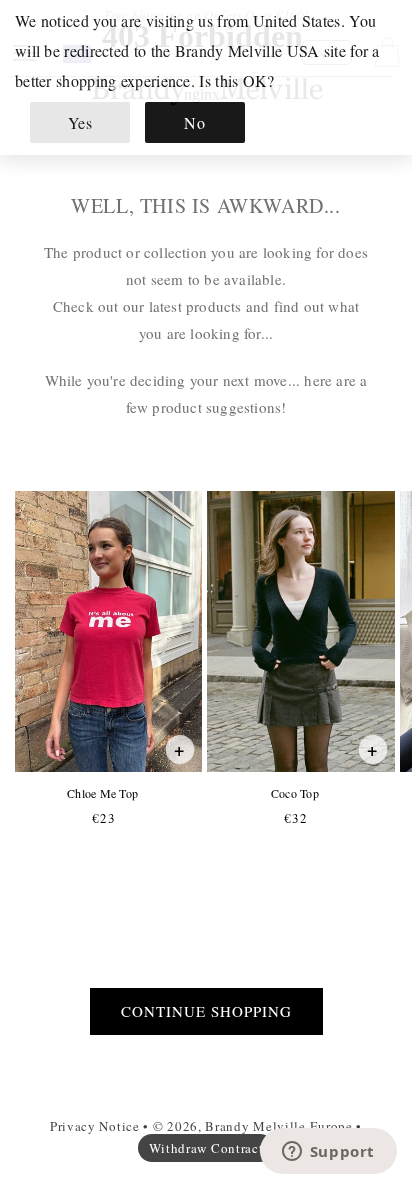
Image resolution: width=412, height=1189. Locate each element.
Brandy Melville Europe (278, 1126)
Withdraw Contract (206, 1148)
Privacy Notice (95, 1126)
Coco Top (294, 793)
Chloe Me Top (102, 793)
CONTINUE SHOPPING (206, 1011)
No (194, 122)
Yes (80, 122)
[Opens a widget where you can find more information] (328, 1153)
